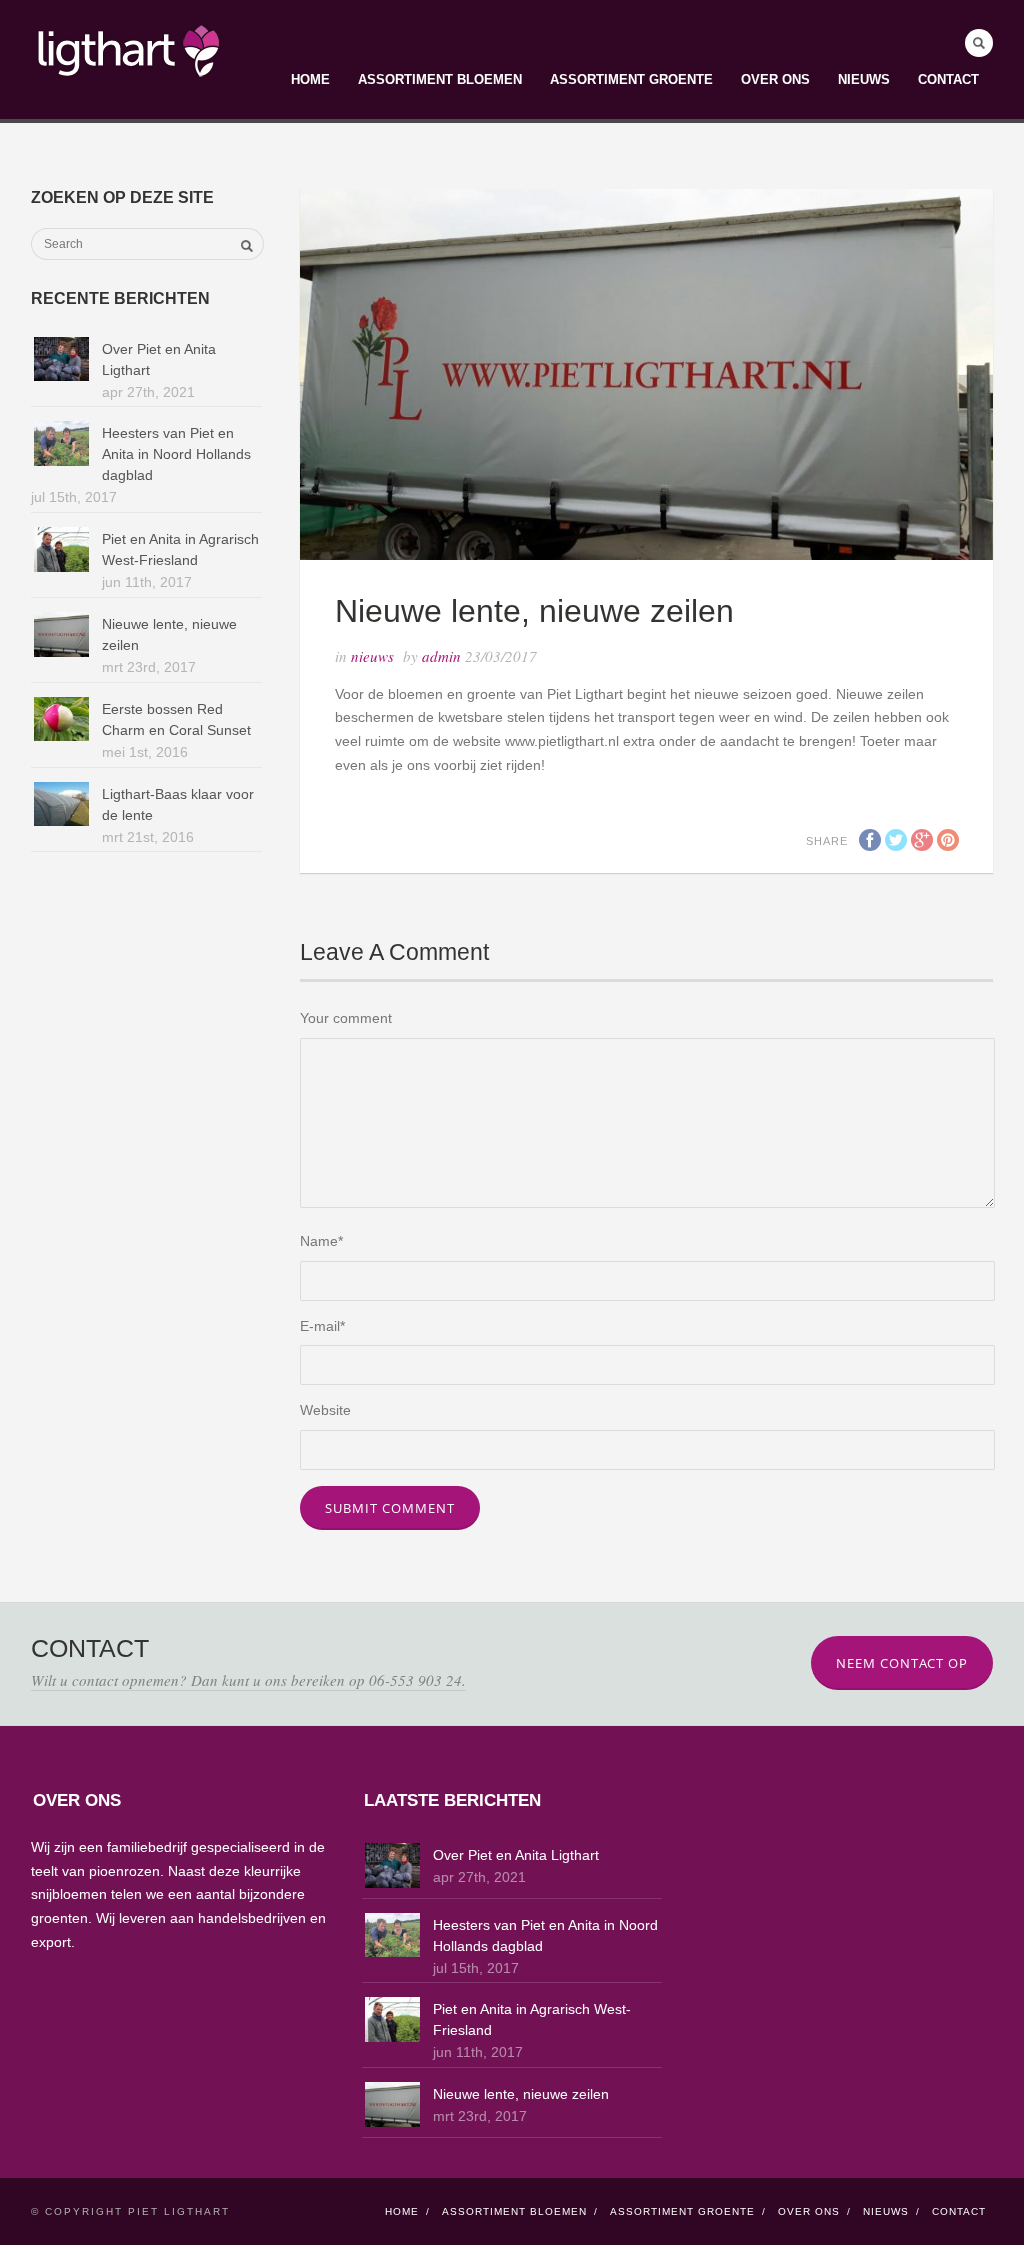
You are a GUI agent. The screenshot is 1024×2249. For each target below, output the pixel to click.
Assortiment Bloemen (440, 79)
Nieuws (864, 79)
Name (321, 1241)
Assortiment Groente (631, 79)
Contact (948, 79)
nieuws (372, 656)
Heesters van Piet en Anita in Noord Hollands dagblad (176, 454)
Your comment (346, 1018)
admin (441, 656)
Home (310, 79)
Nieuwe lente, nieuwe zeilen (521, 2094)
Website (325, 1410)
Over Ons (775, 79)
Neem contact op (902, 1663)
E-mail (322, 1326)
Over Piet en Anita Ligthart (516, 1855)
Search (979, 43)
